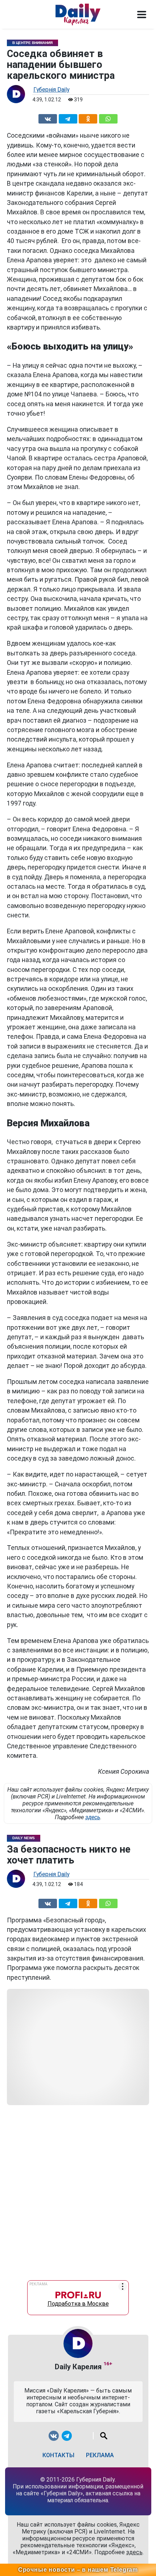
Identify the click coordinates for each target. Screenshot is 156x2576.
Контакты (58, 2455)
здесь (93, 1817)
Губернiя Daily (51, 90)
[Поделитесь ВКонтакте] (48, 118)
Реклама (100, 2455)
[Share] (108, 118)
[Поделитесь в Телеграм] (68, 118)
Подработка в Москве (78, 2302)
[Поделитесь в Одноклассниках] (88, 118)
